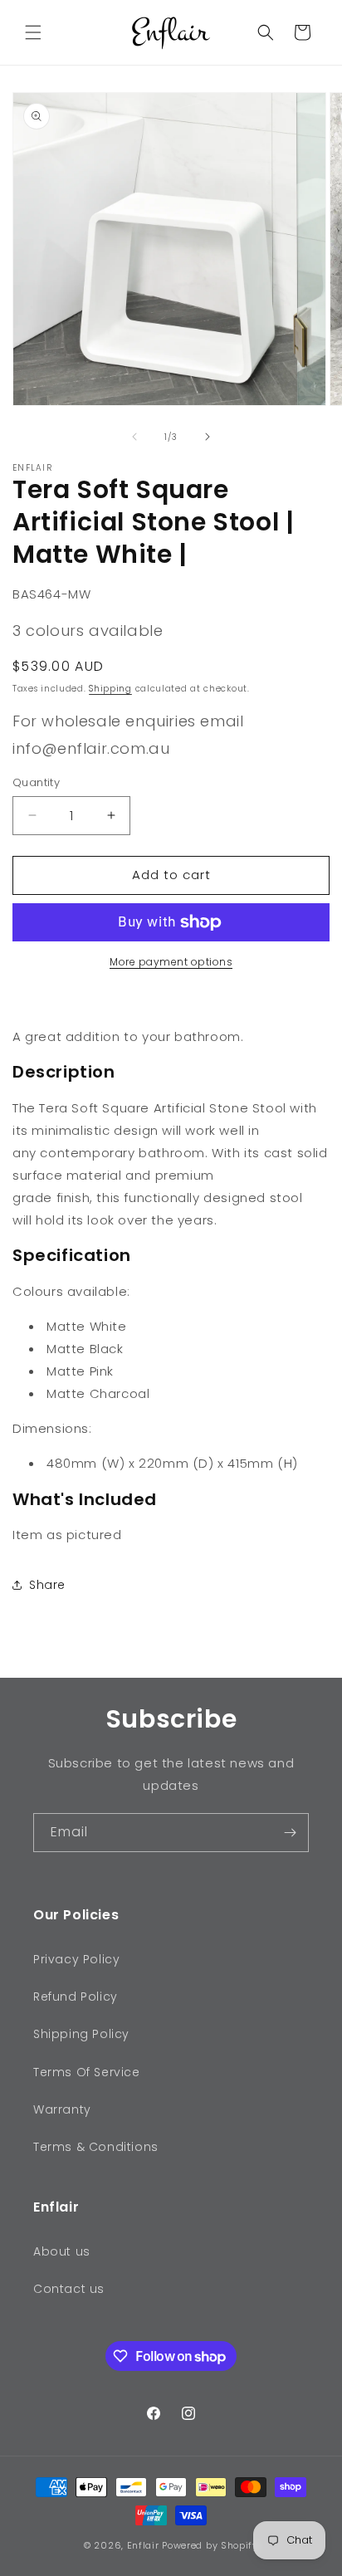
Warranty (62, 2109)
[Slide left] (134, 437)
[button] (33, 32)
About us (62, 2251)
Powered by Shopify (210, 2545)
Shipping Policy (81, 2034)
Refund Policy (76, 1997)
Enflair (143, 2545)
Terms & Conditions (96, 2147)
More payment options (171, 962)
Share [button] (47, 1585)
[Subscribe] (290, 1833)
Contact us (69, 2289)
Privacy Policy (76, 1959)
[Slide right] (208, 437)
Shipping (110, 689)
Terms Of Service (87, 2072)
